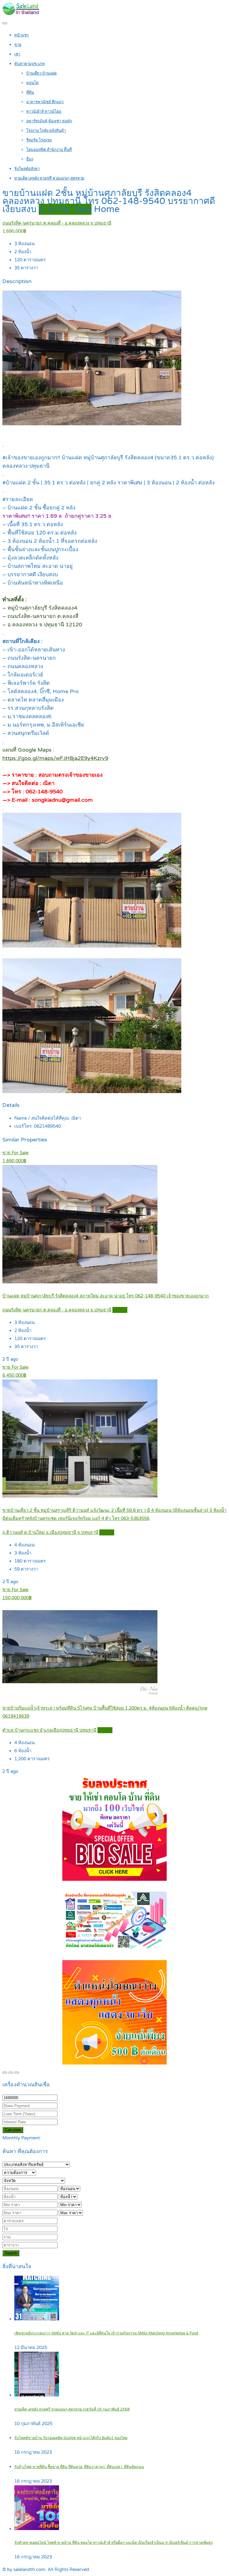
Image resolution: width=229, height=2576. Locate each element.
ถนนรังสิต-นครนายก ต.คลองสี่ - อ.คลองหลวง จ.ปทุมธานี (57, 223)
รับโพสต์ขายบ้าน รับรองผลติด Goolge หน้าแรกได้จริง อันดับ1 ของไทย (71, 2438)
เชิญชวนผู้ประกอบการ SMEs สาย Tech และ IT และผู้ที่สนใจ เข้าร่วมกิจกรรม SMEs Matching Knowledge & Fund (106, 2333)
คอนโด (32, 83)
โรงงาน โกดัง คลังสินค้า (46, 131)
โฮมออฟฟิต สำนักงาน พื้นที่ (49, 150)
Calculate (13, 2130)
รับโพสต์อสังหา (27, 169)
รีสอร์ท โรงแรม (39, 140)
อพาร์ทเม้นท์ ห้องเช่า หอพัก (49, 121)
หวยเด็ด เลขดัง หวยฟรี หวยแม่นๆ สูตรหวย (49, 178)
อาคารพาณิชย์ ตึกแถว (45, 102)
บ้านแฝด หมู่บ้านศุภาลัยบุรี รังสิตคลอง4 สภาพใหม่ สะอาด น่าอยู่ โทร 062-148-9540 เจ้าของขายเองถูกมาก (106, 1296)
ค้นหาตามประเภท (30, 64)
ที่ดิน (30, 92)
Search (11, 2253)
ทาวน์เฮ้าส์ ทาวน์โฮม (44, 112)
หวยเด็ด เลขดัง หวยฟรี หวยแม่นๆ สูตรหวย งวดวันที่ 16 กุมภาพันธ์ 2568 (72, 2409)
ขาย (18, 45)
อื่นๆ (30, 159)
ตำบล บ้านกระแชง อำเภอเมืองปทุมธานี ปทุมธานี (49, 1730)
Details (120, 1310)
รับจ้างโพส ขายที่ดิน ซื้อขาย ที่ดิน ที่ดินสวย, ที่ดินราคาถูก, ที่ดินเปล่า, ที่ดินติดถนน (79, 2467)
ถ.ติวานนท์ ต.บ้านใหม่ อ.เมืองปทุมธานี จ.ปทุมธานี (50, 1532)
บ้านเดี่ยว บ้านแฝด (41, 73)
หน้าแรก (21, 35)
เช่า (17, 54)
